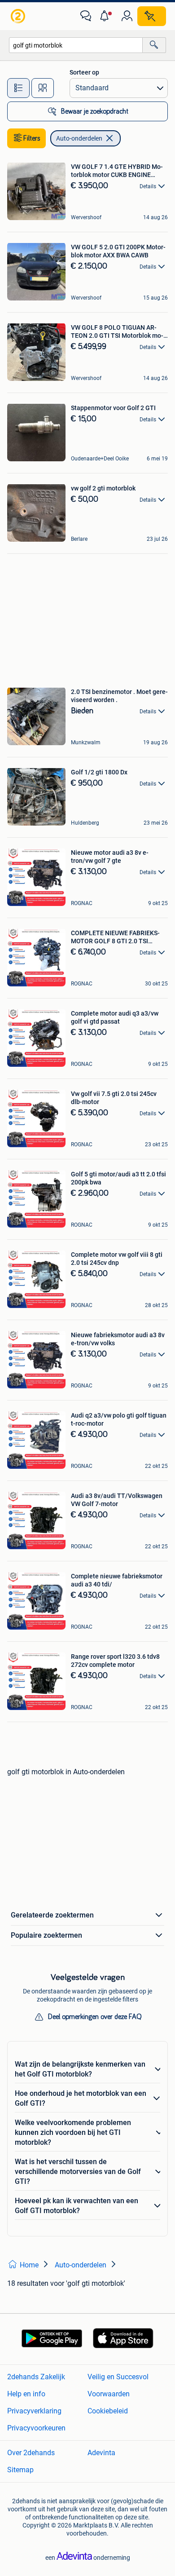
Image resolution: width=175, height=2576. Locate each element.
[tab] (18, 88)
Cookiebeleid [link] (108, 2411)
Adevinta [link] (101, 2453)
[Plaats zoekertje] (152, 16)
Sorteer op (84, 72)
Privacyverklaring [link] (34, 2411)
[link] (19, 16)
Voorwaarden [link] (109, 2394)
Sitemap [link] (20, 2470)
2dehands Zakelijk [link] (36, 2377)
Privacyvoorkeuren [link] (36, 2428)
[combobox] (76, 45)
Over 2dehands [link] (31, 2453)
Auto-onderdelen (79, 138)
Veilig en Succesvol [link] (118, 2377)
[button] (106, 16)
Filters (32, 138)
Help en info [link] (26, 2394)
